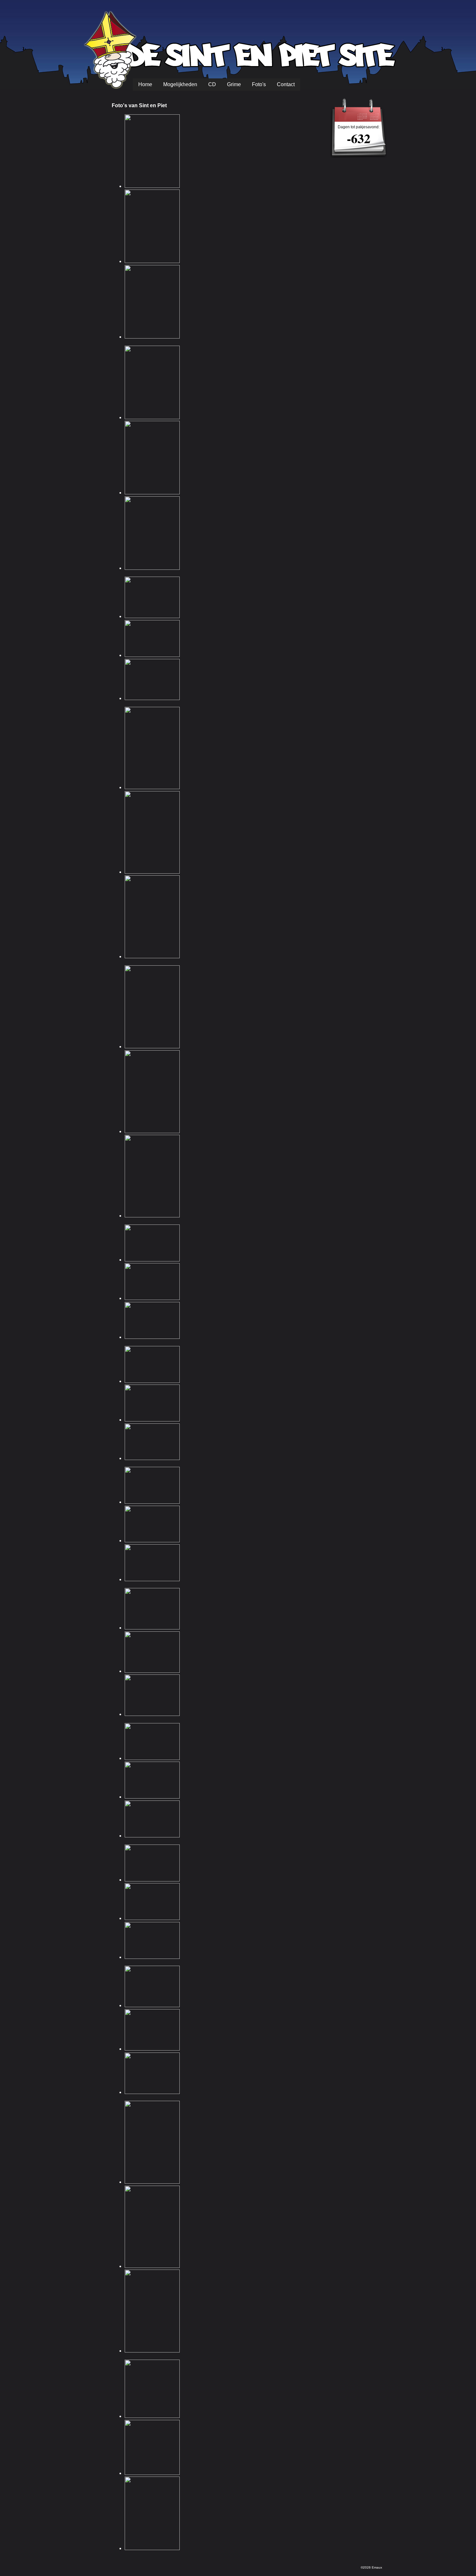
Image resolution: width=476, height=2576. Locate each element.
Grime (234, 84)
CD (212, 84)
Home (145, 84)
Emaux (377, 2567)
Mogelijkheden (180, 84)
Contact (286, 84)
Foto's (259, 84)
